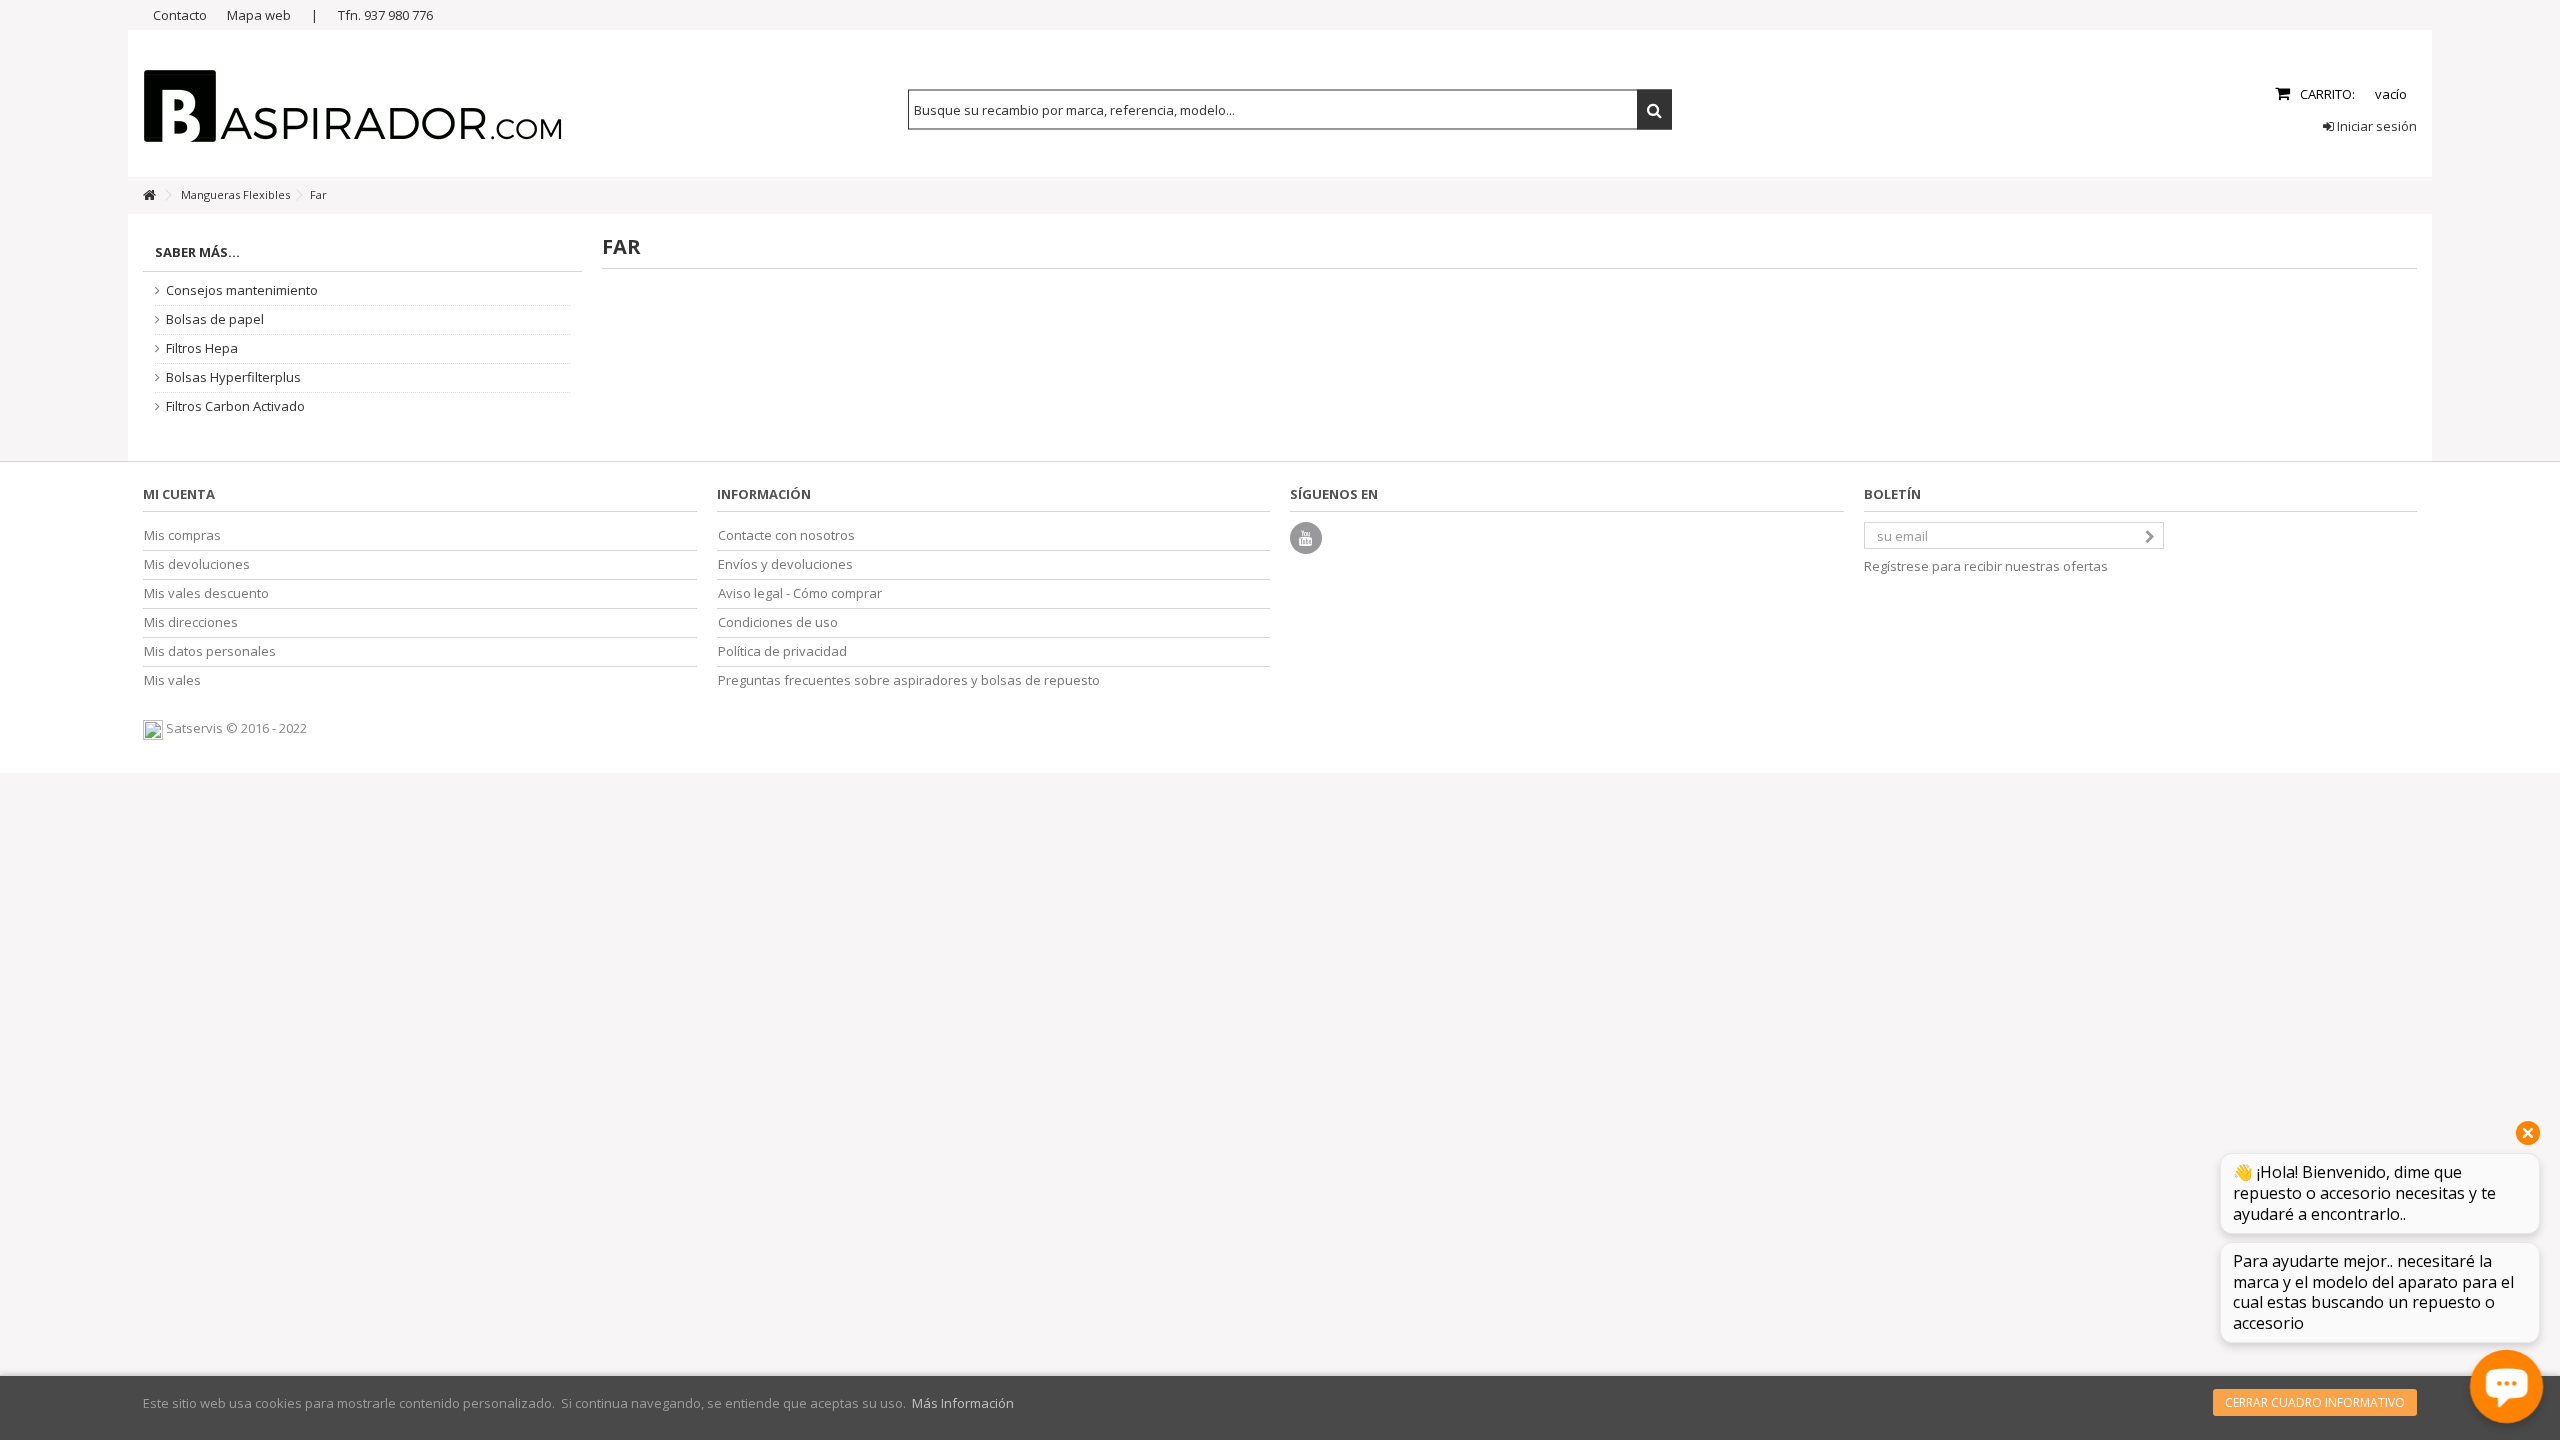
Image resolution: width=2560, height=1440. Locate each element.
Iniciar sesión (2375, 126)
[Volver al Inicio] (149, 195)
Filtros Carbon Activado (235, 406)
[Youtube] (1306, 538)
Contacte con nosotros (786, 535)
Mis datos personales (210, 651)
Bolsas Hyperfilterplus (233, 377)
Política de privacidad (782, 651)
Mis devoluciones (197, 564)
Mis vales (172, 680)
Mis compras (182, 535)
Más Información (963, 1403)
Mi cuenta (179, 494)
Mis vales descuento (206, 593)
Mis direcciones (191, 622)
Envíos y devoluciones (785, 564)
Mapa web (259, 15)
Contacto (180, 15)
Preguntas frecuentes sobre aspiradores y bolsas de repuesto (909, 680)
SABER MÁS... (197, 252)
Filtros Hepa (202, 348)
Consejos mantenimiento (242, 290)
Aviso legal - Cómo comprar (800, 593)
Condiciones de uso (778, 622)
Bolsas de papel (215, 319)
